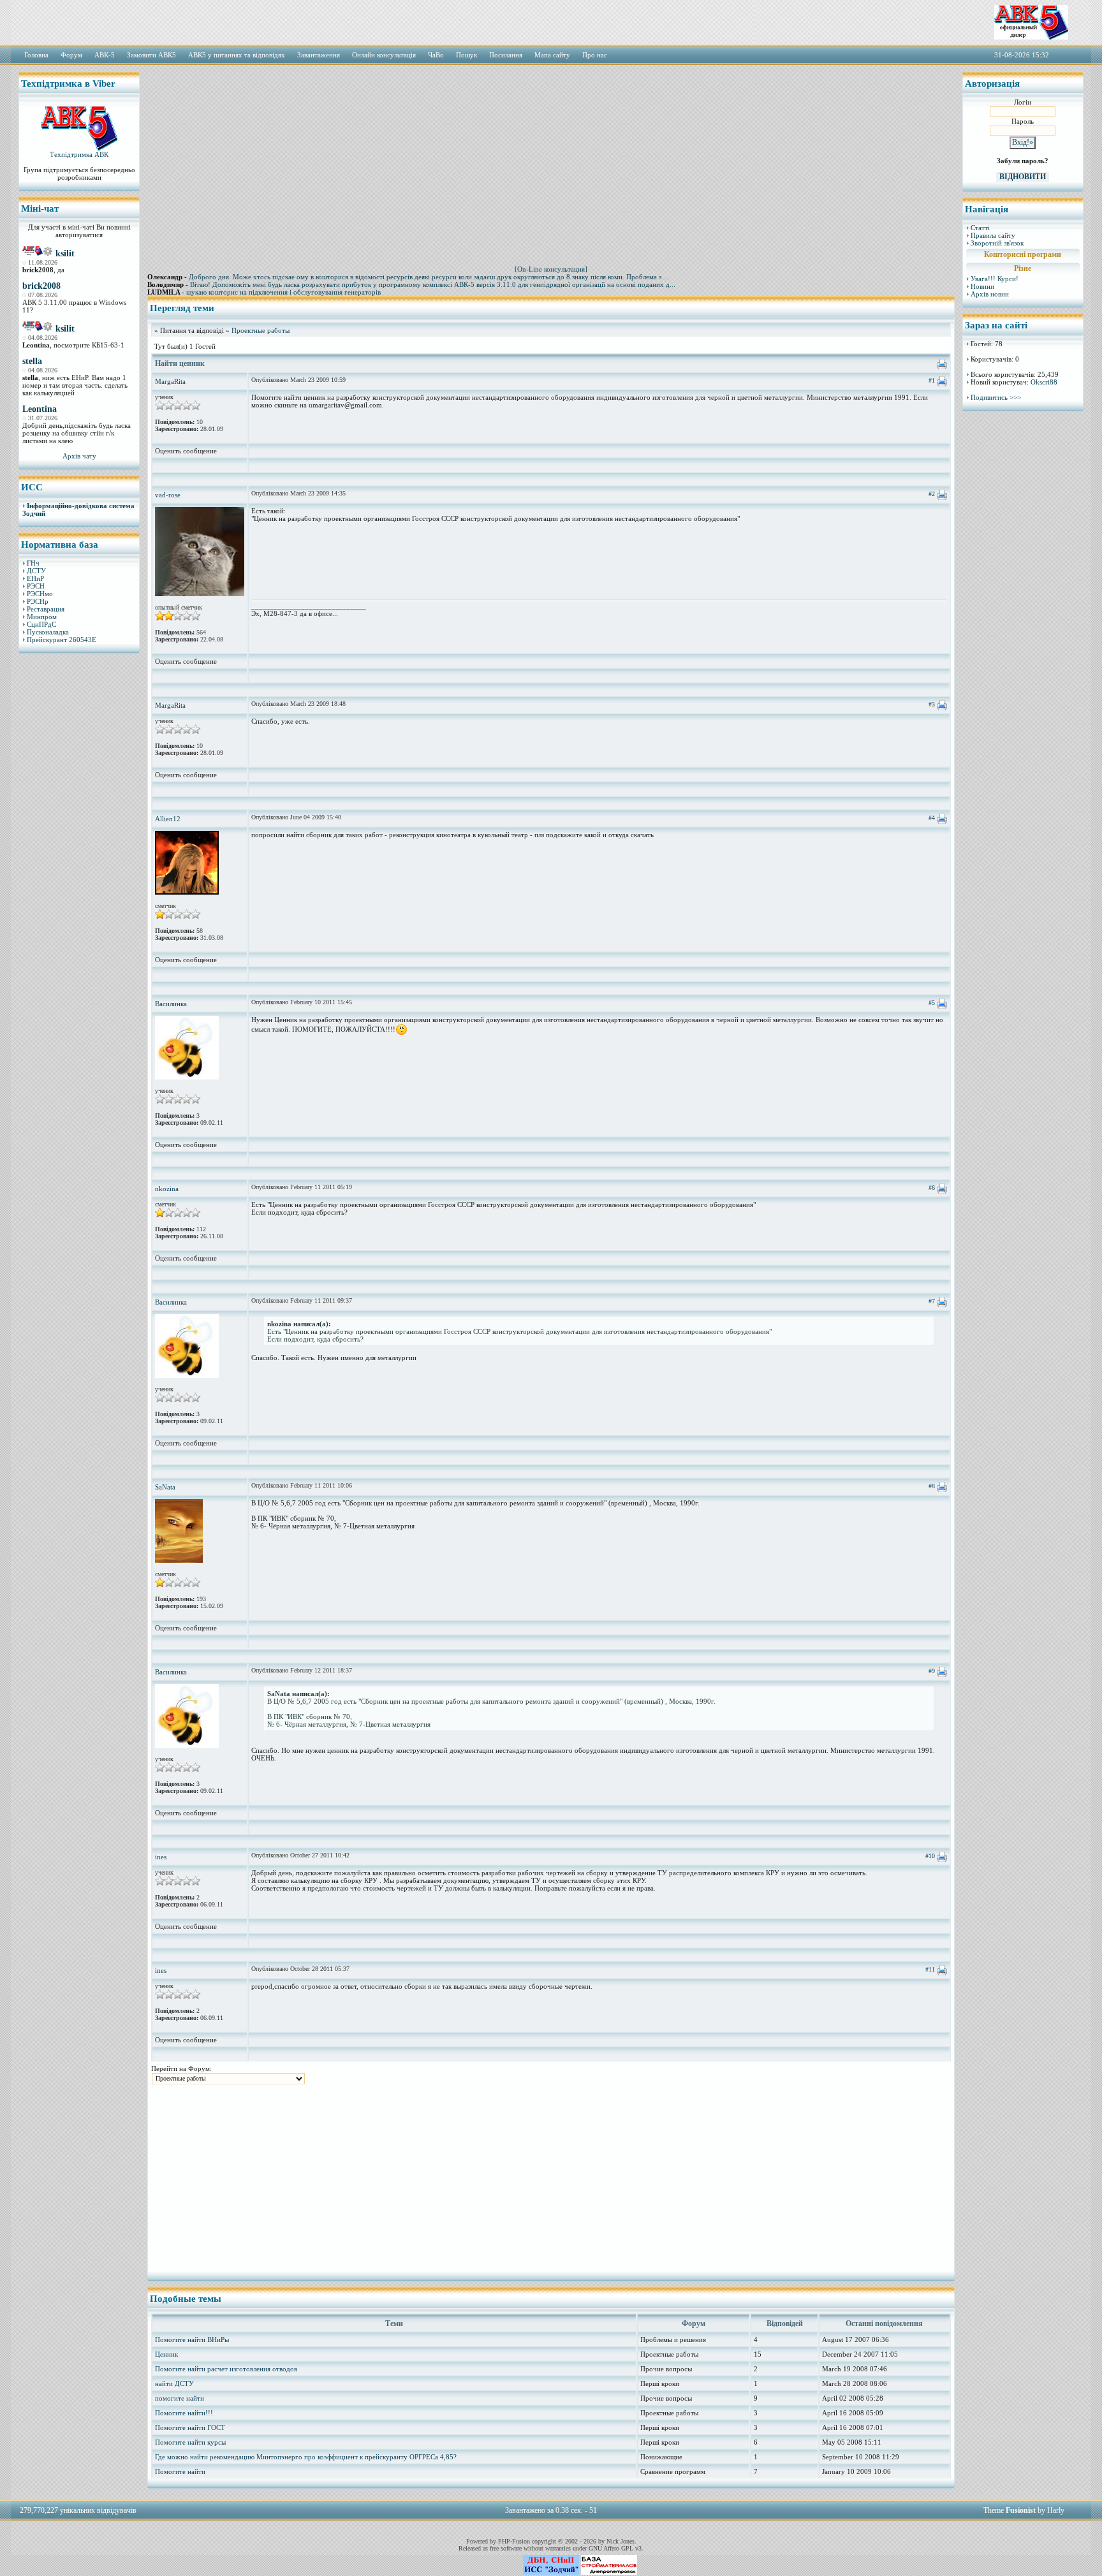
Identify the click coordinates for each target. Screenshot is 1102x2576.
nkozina (167, 1189)
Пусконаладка (48, 632)
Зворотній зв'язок (997, 243)
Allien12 (168, 819)
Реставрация (46, 609)
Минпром (42, 617)
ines (161, 1857)
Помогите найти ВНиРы (192, 2339)
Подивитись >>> (996, 397)
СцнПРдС (41, 624)
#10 (930, 1856)
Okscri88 (1044, 382)
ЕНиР (35, 578)
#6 (932, 1188)
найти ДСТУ (174, 2383)
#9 (932, 1671)
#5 (932, 1003)
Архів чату (79, 456)
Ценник (166, 2354)
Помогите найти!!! (184, 2413)
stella (32, 361)
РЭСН (36, 586)
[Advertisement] (79, 858)
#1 (932, 380)
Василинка (171, 1004)
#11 (930, 1969)
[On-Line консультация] (551, 269)
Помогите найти (180, 2471)
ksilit (65, 253)
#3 (932, 704)
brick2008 (41, 286)
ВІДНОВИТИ (1023, 177)
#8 (932, 1486)
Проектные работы (261, 330)
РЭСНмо (40, 594)
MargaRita (170, 381)
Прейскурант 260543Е (62, 640)
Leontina (40, 409)
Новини (982, 286)
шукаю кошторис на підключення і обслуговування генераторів (283, 292)
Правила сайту (993, 235)
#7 (932, 1301)
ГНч (33, 563)
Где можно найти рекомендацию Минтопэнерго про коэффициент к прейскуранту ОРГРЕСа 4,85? (306, 2457)
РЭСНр (38, 601)
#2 (932, 494)
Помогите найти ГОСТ (190, 2427)
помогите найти (180, 2398)
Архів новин (990, 294)
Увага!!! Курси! (995, 279)
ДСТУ (36, 571)
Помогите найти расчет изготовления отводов (226, 2369)
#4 (932, 818)
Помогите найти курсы (190, 2442)
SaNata (165, 1487)
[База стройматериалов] (609, 2572)
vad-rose (168, 495)
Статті (980, 228)
